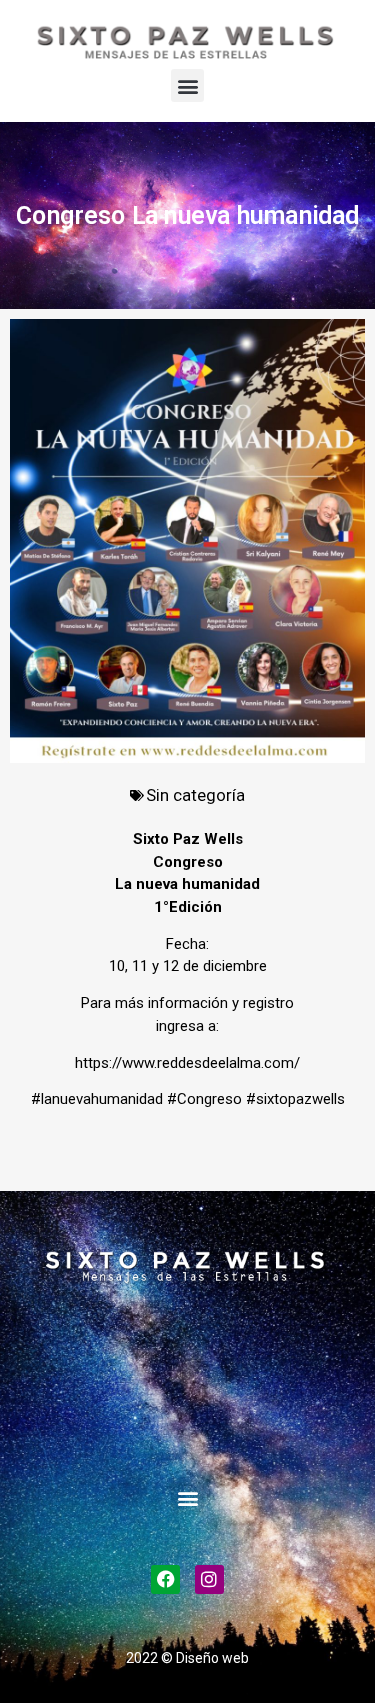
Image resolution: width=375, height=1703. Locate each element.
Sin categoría (195, 795)
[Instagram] (209, 1579)
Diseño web (212, 1658)
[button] (187, 85)
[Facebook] (165, 1579)
